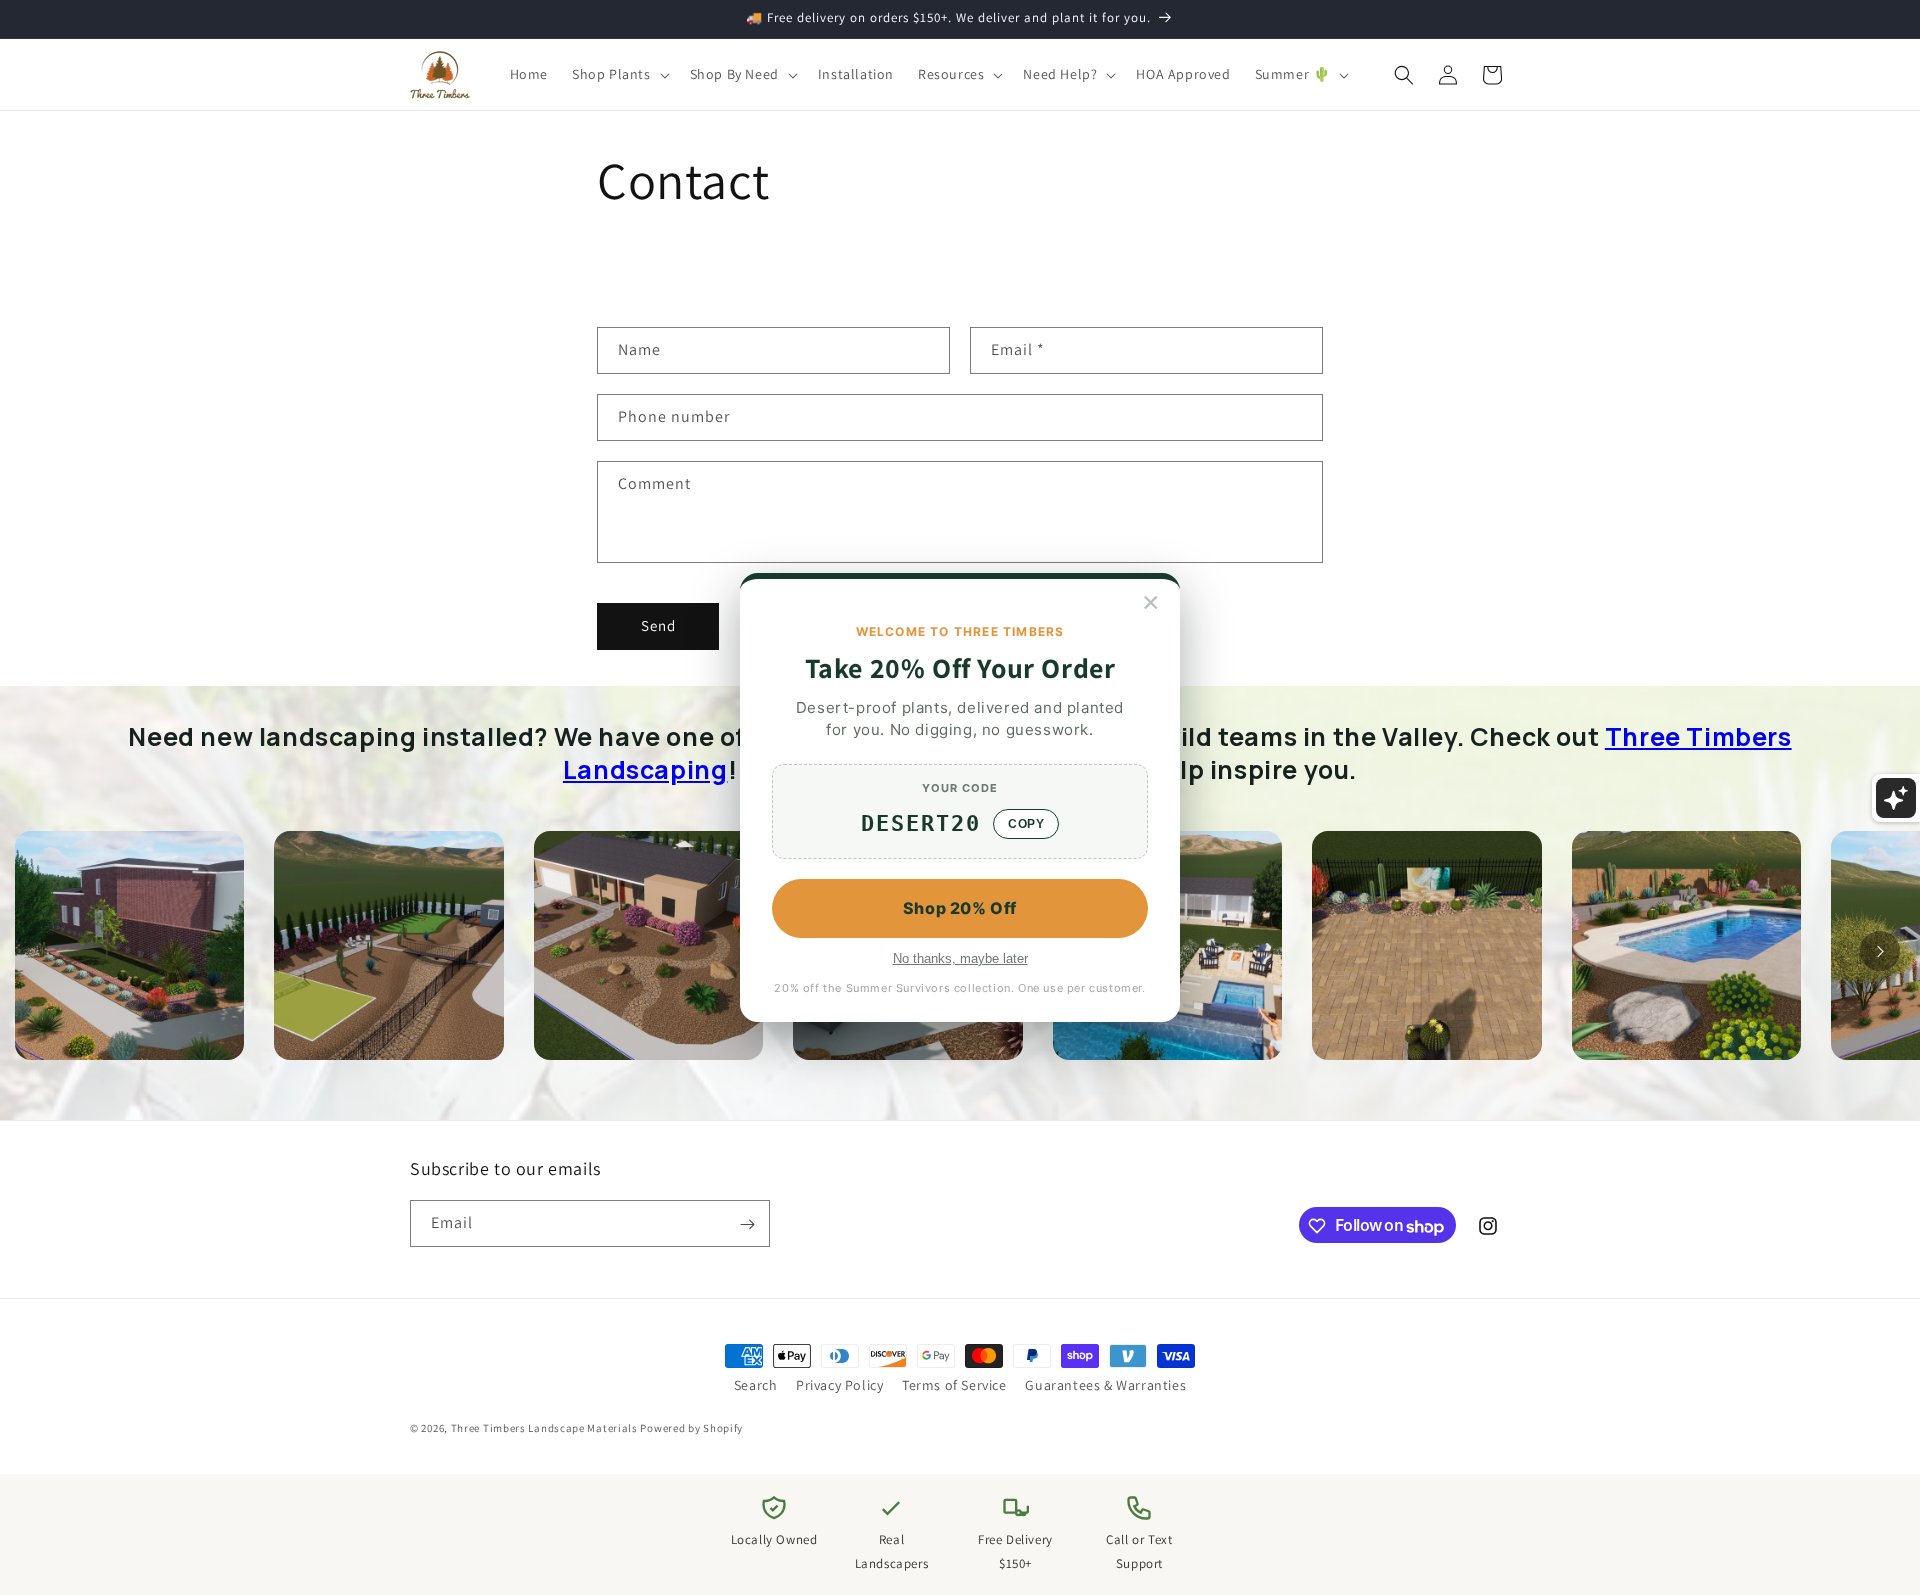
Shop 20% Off (960, 908)
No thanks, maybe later (960, 958)
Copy (1026, 824)
